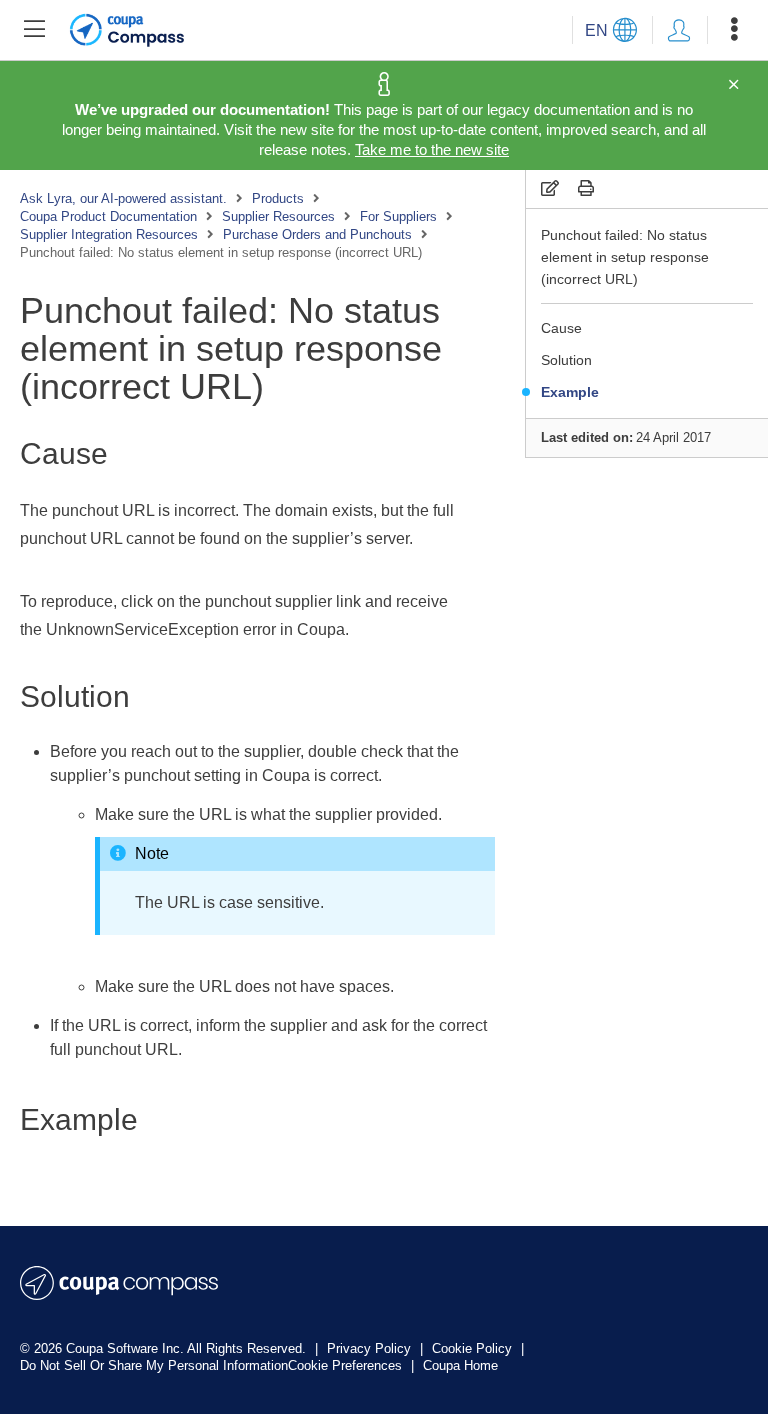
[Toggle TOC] (34, 30)
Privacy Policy (371, 1348)
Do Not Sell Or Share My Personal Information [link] (154, 1365)
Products (278, 198)
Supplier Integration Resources (109, 234)
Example (570, 392)
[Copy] (550, 188)
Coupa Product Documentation (108, 216)
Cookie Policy (474, 1348)
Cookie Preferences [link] (345, 1365)
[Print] (586, 188)
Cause (561, 328)
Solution (566, 360)
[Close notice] (733, 85)
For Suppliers (398, 216)
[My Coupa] (679, 30)
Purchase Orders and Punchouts (317, 234)
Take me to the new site (432, 149)
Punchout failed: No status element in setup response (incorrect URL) (625, 257)
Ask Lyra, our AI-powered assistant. (123, 198)
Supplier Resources (278, 216)
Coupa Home (460, 1365)
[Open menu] (734, 30)
